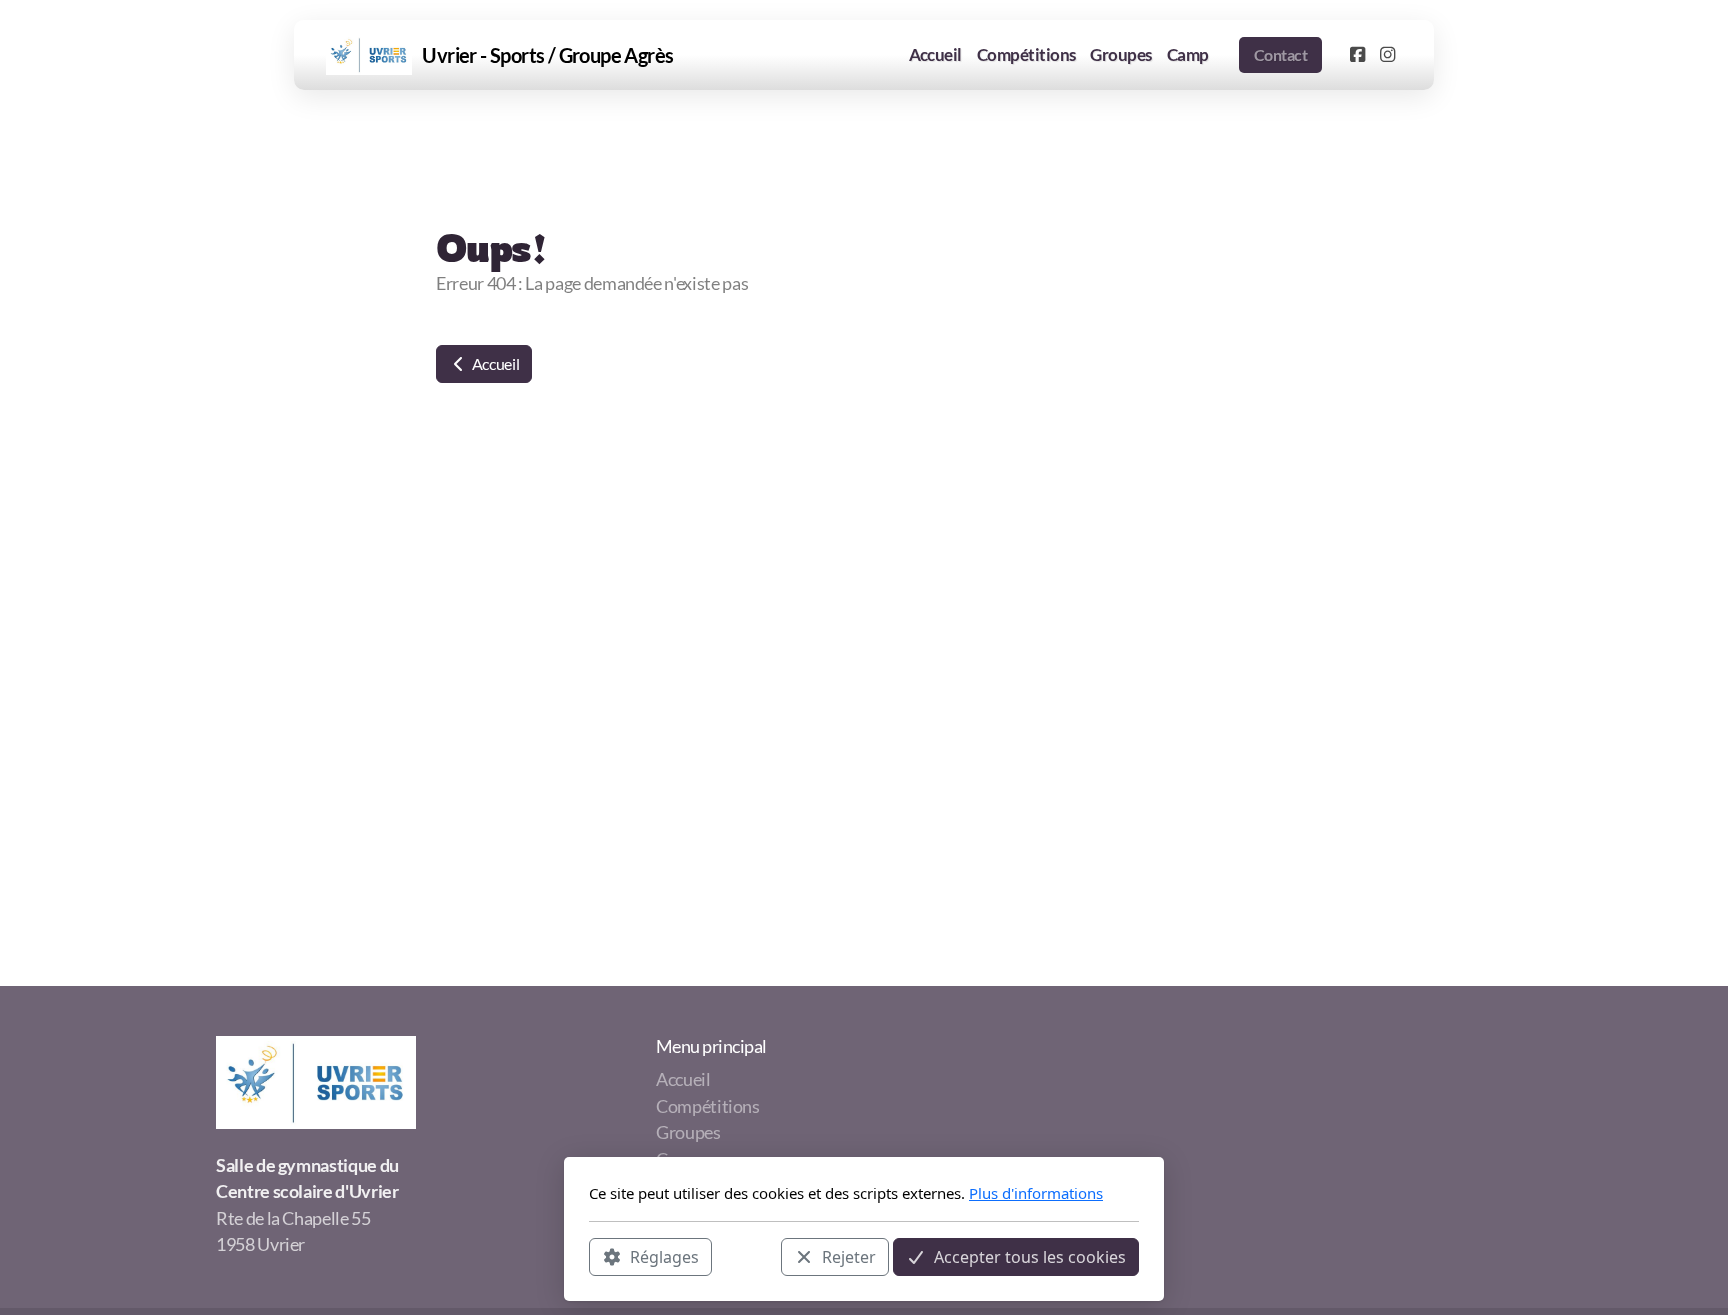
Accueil (494, 363)
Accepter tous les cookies (1030, 1256)
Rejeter (849, 1256)
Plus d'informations (1036, 1193)
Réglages (664, 1256)
